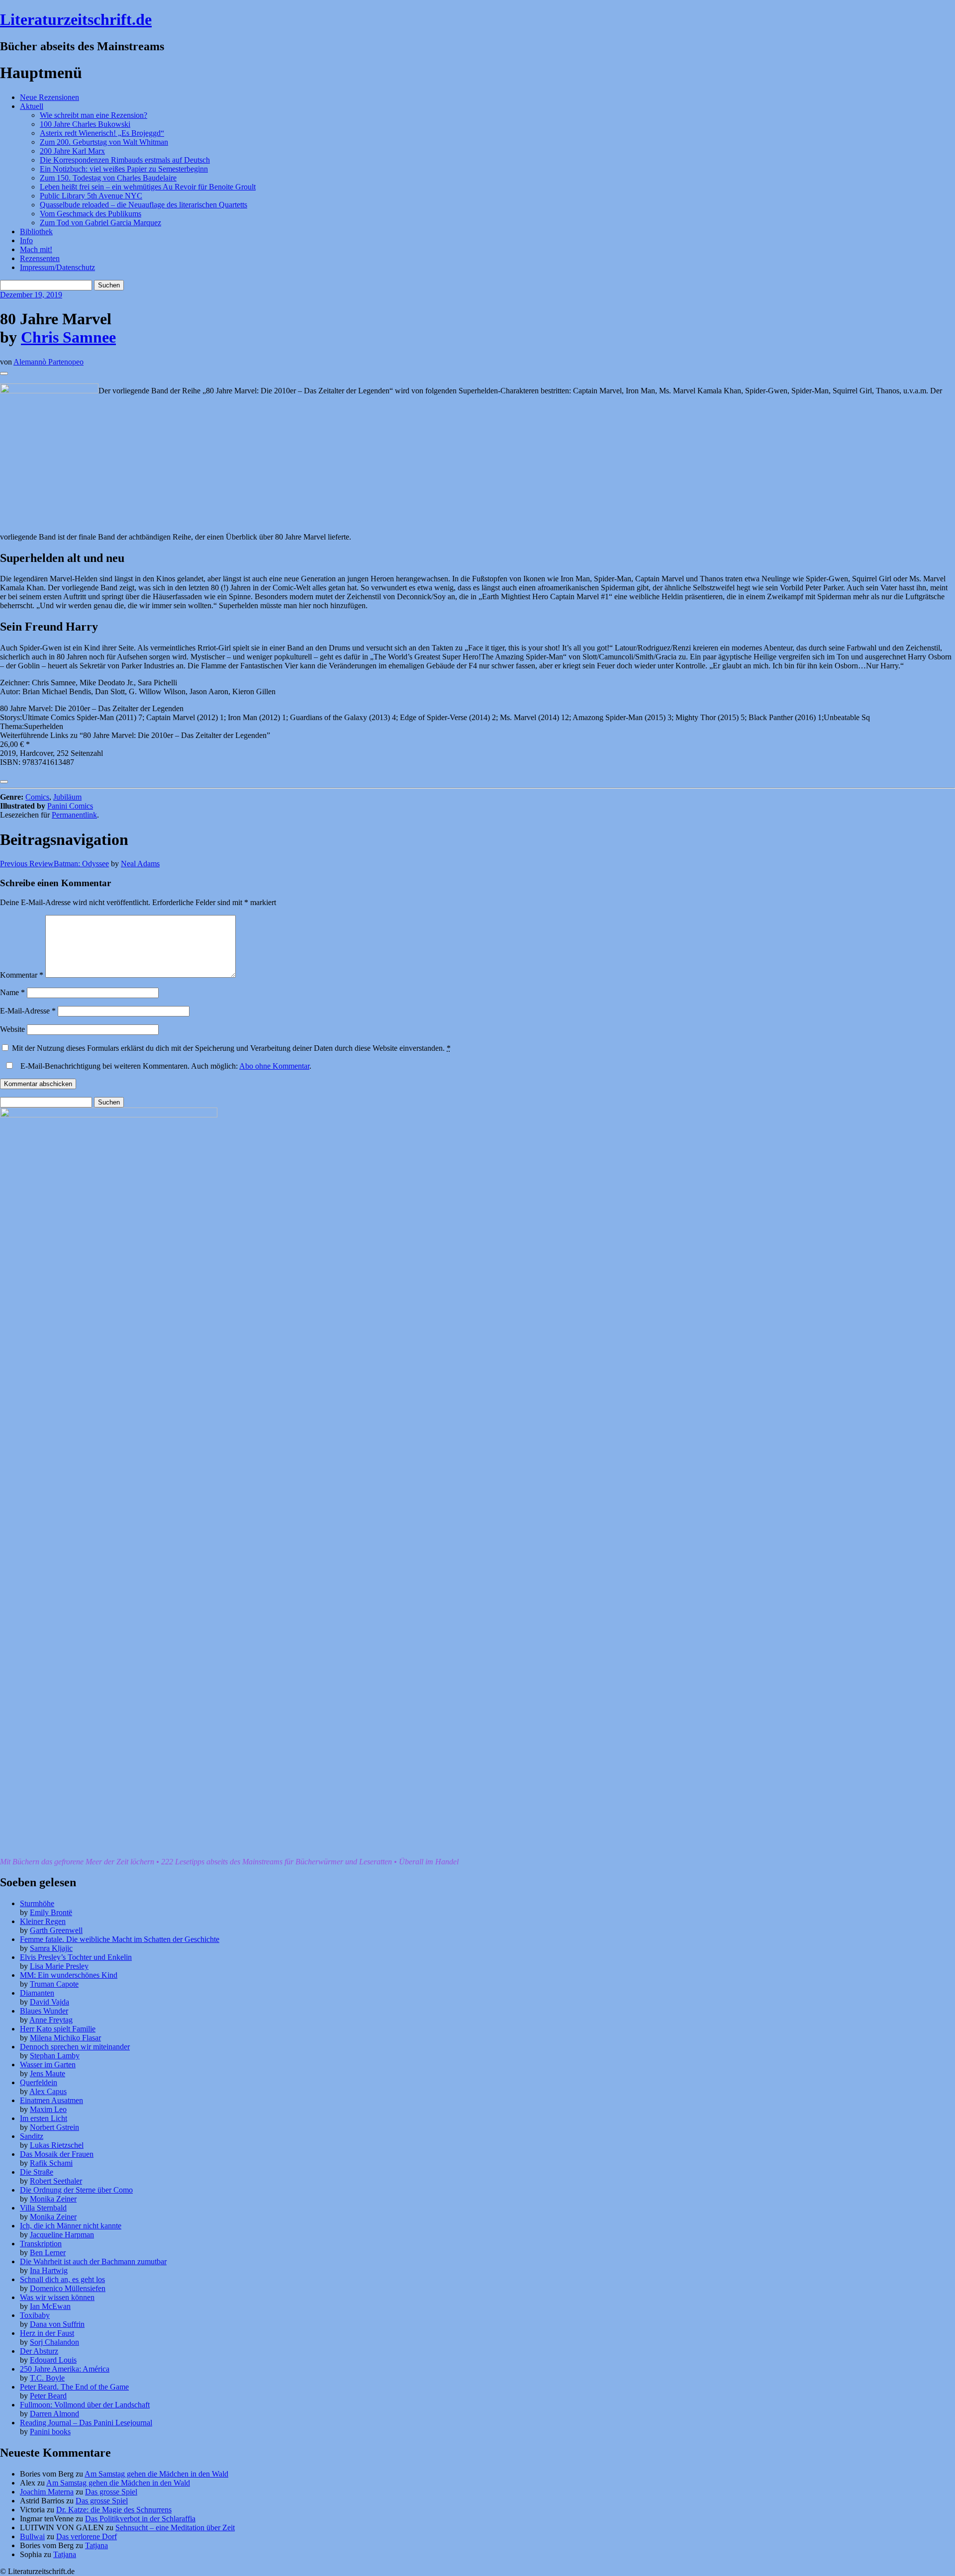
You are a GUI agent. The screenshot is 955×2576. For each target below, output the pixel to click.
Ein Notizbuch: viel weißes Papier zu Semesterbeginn (124, 169)
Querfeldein (39, 2082)
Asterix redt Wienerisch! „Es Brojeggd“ (102, 133)
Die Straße (37, 2172)
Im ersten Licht (44, 2118)
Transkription (41, 2244)
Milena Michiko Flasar (65, 2038)
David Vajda (49, 2002)
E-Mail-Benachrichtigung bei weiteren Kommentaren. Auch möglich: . (165, 1066)
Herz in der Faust (47, 2333)
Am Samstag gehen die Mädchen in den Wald (156, 2474)
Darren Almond (54, 2414)
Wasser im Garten (48, 2065)
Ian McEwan (50, 2306)
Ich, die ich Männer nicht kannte (71, 2226)
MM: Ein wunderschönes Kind (69, 1975)
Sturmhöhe (37, 1903)
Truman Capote (54, 1984)
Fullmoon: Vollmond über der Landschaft (85, 2405)
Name (12, 992)
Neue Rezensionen (49, 97)
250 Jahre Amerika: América (65, 2369)
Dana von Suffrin (57, 2324)
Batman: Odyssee (54, 864)
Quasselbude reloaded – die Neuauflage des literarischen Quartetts (143, 205)
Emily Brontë (51, 1912)
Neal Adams (140, 864)
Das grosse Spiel (111, 2492)
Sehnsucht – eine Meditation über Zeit (175, 2528)
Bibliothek (36, 231)
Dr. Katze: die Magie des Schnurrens (114, 2510)
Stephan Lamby (55, 2056)
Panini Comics (70, 806)
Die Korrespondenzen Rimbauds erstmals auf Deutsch (125, 160)
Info (26, 240)
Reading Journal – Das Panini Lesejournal (86, 2423)
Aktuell (32, 106)
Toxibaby (35, 2315)
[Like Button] (4, 373)
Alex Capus (48, 2091)
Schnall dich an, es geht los (62, 2279)
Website (12, 1029)
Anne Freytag (51, 2020)
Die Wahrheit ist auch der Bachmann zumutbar (93, 2261)
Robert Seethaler (56, 2181)
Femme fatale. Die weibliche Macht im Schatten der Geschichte (120, 1939)
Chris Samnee (68, 337)
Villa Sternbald (43, 2208)
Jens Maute (48, 2073)
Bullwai (32, 2536)
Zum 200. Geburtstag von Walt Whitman (104, 142)
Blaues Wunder (44, 2011)
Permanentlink (74, 815)
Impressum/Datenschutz (57, 267)
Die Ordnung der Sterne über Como (76, 2190)
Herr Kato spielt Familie (58, 2029)
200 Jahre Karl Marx (72, 151)
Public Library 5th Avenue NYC (91, 196)
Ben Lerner (48, 2253)
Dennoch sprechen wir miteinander (75, 2047)
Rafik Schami (51, 2163)
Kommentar (22, 975)
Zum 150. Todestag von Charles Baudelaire (108, 178)
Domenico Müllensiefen (68, 2288)
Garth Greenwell (56, 1930)
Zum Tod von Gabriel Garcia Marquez (100, 223)
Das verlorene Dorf (87, 2536)
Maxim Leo (48, 2109)
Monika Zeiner (53, 2199)
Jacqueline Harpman (62, 2235)
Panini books (50, 2432)
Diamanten (37, 1993)
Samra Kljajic (51, 1948)
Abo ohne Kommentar (274, 1066)
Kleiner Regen (43, 1921)
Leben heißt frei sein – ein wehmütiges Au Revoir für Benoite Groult (148, 187)
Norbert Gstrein (54, 2127)
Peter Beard (48, 2396)
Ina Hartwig (49, 2270)
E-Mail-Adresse (28, 1011)
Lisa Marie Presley (59, 1966)
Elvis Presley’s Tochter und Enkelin (76, 1957)
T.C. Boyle (47, 2378)
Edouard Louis (53, 2360)
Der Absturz (39, 2351)
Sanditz (32, 2136)
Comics (37, 797)
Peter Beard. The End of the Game (74, 2387)
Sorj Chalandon (54, 2342)
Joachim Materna (47, 2492)
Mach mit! (36, 249)
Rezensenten (40, 258)
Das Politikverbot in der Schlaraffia (140, 2519)
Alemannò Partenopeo (48, 362)
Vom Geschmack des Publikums (91, 214)
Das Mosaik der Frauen (57, 2154)
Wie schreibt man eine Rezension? (94, 115)
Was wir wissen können (57, 2297)
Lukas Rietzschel (57, 2145)
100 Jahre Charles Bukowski (85, 124)
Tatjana (96, 2545)
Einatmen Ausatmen (51, 2100)
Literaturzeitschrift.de (76, 19)
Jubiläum (67, 797)
